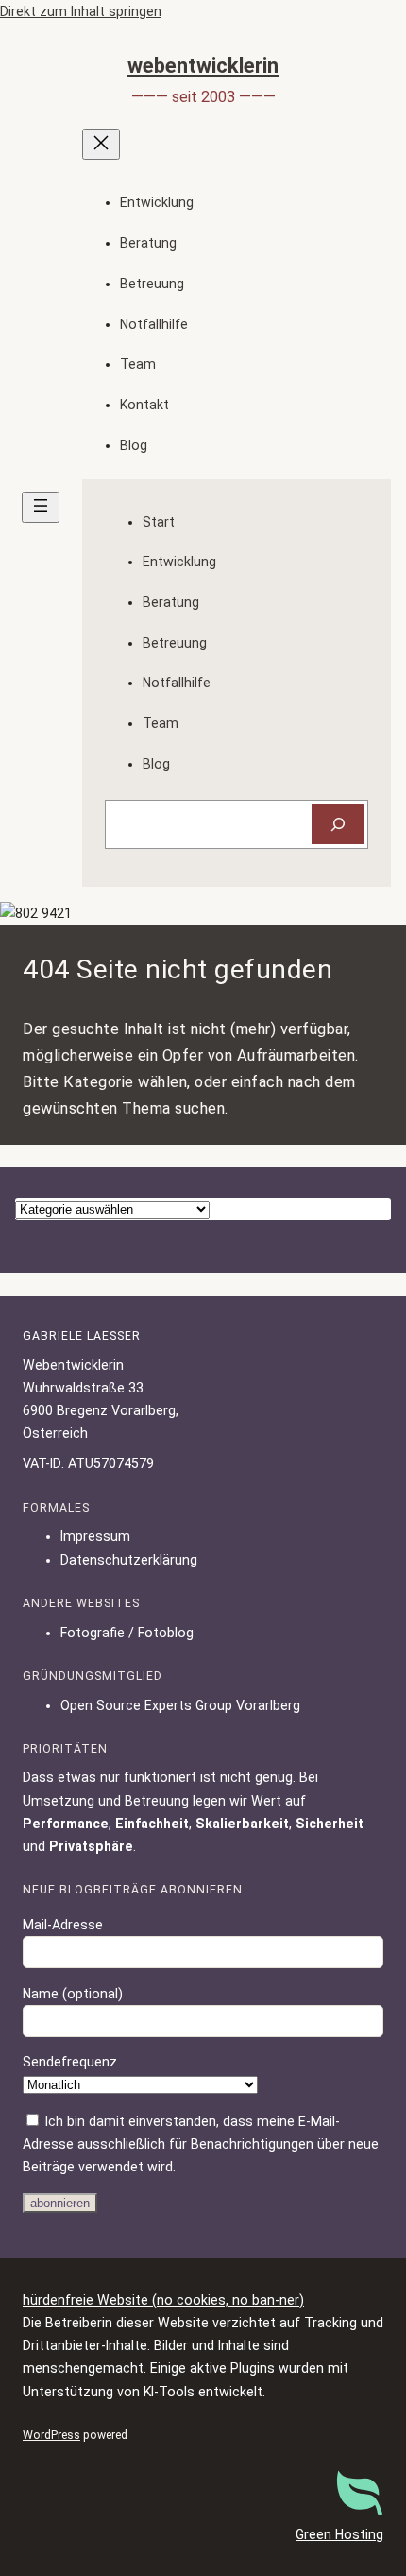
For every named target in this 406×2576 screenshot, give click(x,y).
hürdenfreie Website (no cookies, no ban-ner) (163, 2300)
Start (159, 522)
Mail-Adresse (63, 1925)
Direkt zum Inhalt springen (81, 11)
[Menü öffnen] (41, 507)
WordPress (51, 2435)
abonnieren (60, 2203)
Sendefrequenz (70, 2062)
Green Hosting (339, 2534)
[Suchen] (338, 825)
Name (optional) (73, 1994)
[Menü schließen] (101, 144)
